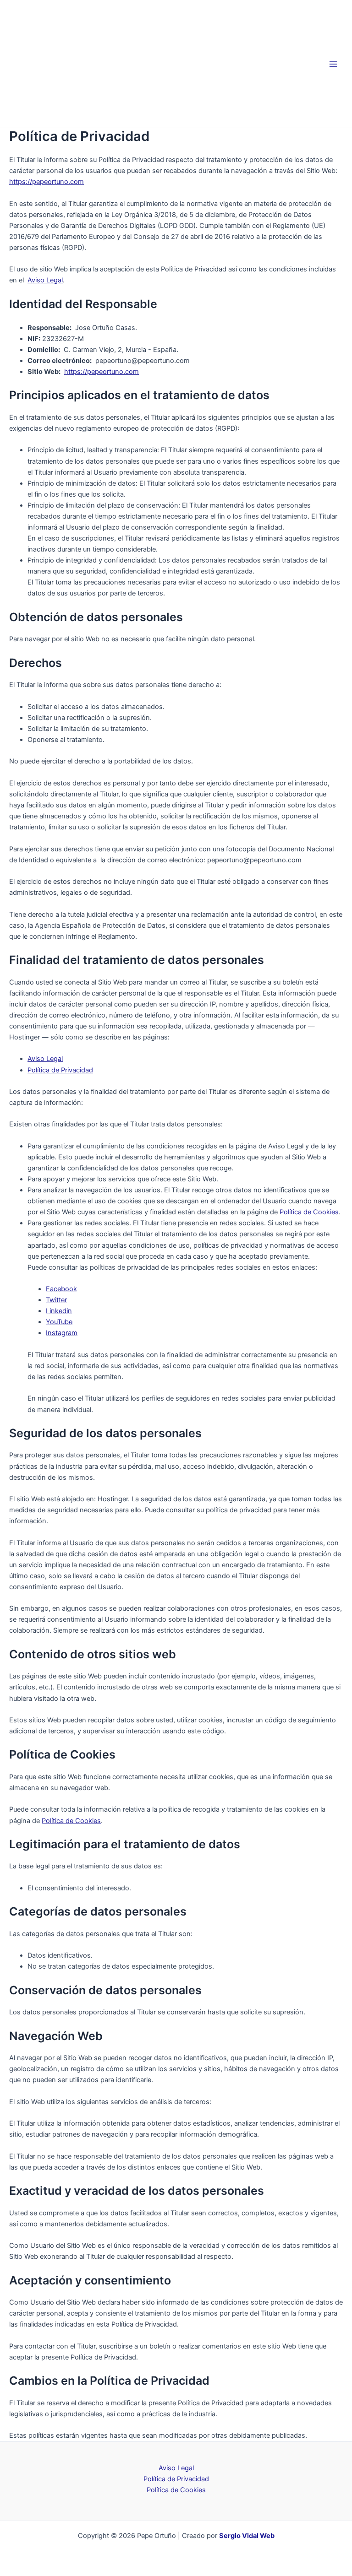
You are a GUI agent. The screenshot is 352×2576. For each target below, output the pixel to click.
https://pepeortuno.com (47, 182)
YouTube (59, 1322)
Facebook (61, 1289)
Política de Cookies (309, 1212)
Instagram (62, 1333)
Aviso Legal (45, 280)
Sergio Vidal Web (247, 2536)
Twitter (56, 1300)
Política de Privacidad (60, 1070)
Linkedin (59, 1311)
